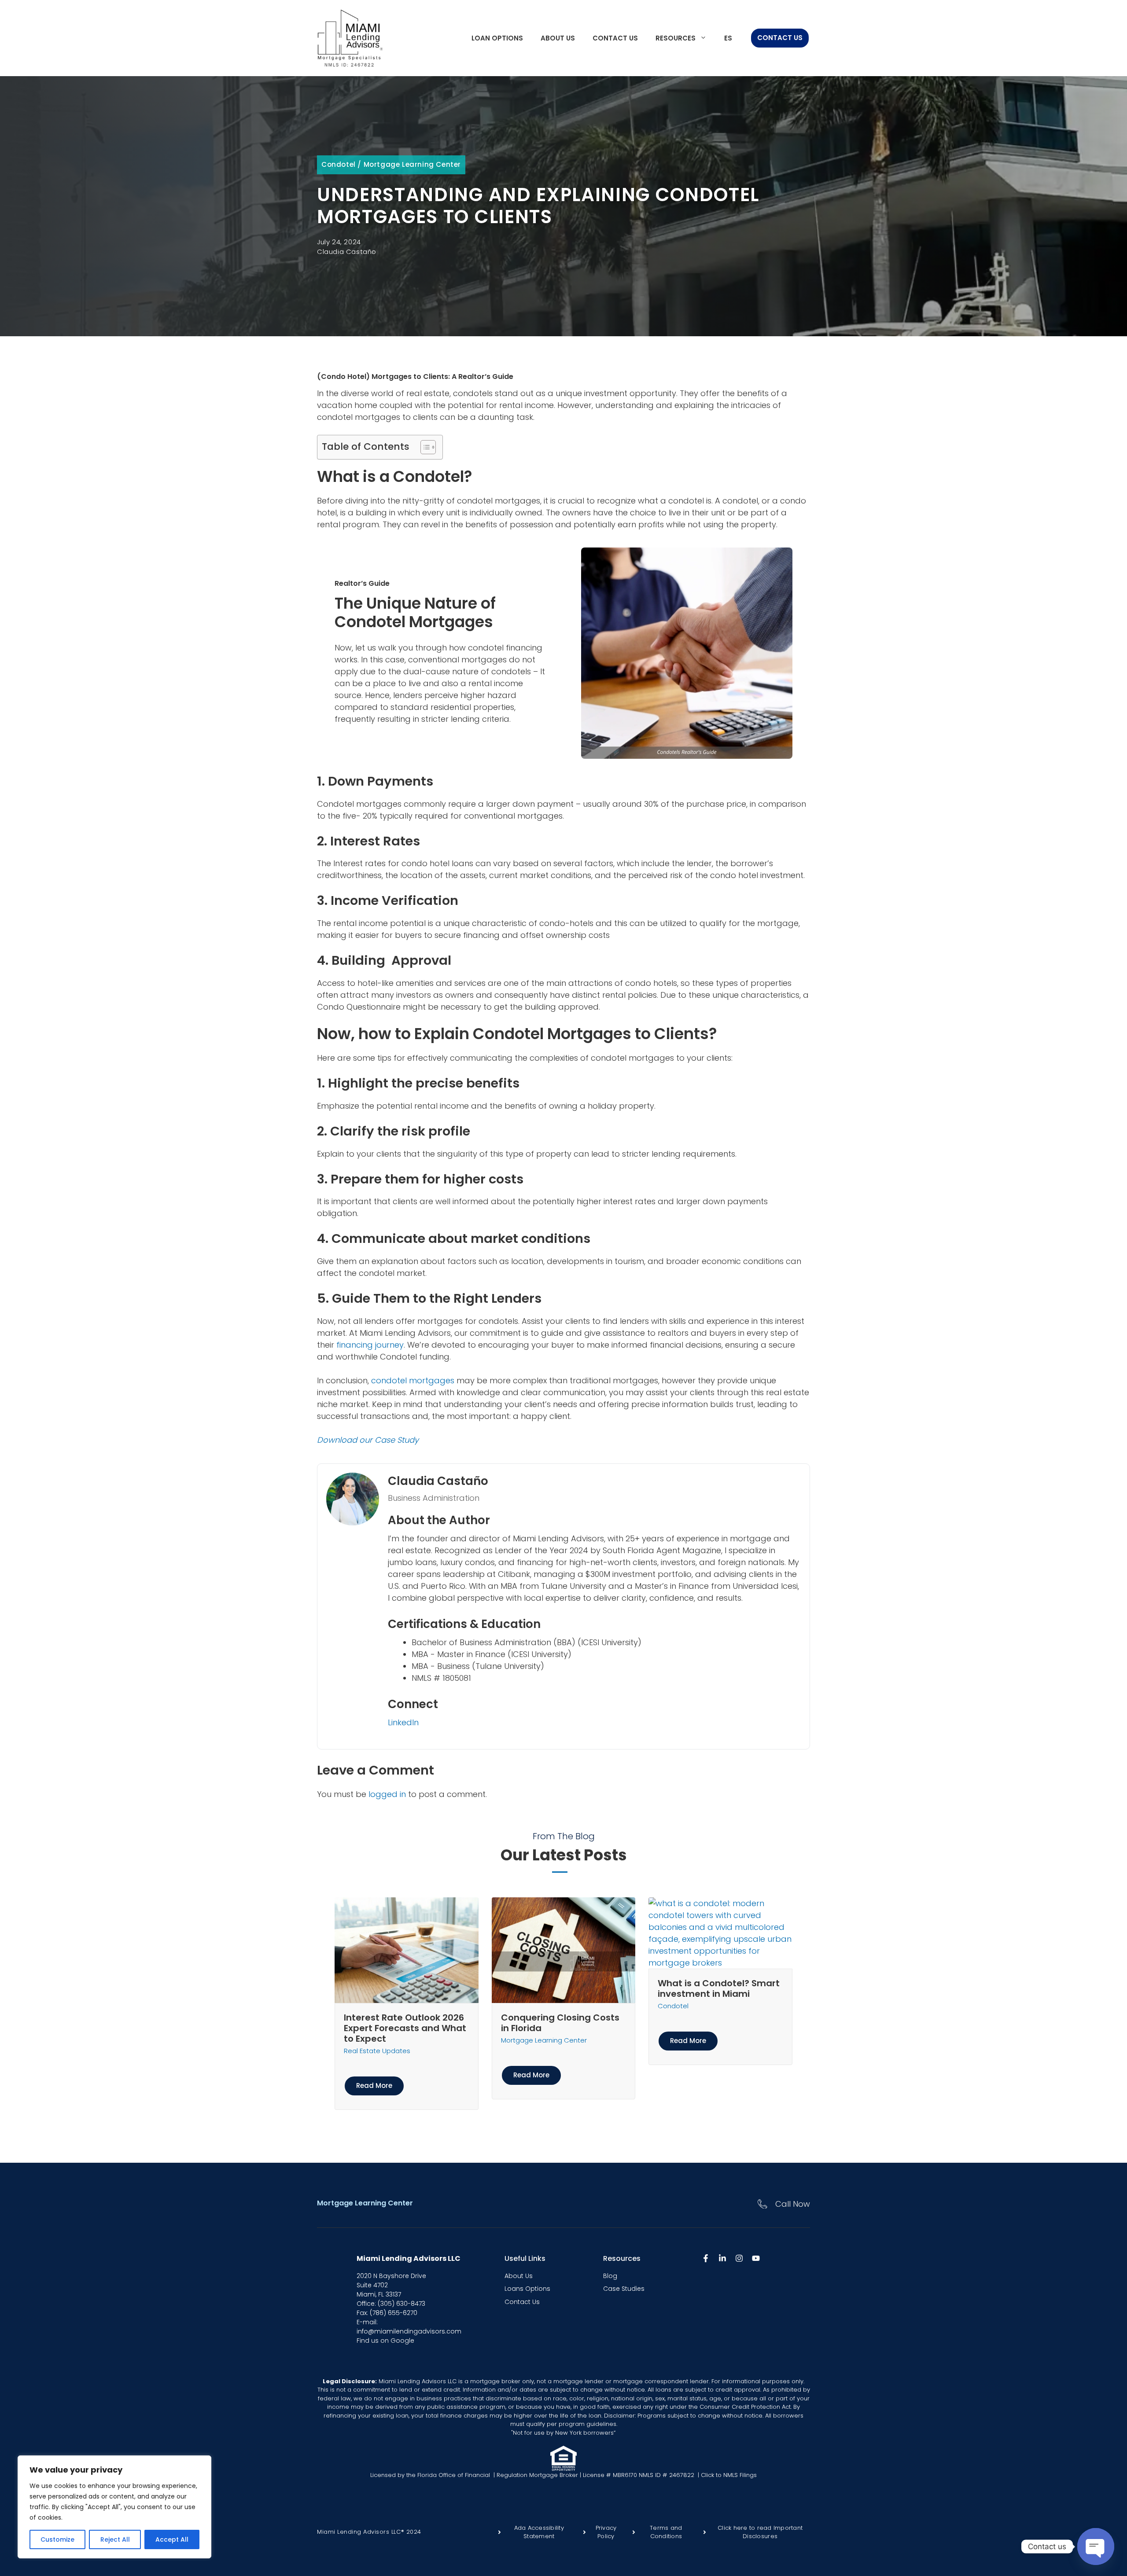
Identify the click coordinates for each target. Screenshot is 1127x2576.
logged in (387, 1794)
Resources (676, 38)
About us (558, 38)
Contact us (780, 38)
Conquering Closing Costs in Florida (560, 2023)
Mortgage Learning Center (412, 164)
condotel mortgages (413, 1380)
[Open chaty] (1096, 2547)
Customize (57, 2539)
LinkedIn (403, 1722)
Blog (610, 2276)
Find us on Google (385, 2341)
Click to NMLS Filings (728, 2475)
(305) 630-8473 (401, 2304)
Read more (374, 2085)
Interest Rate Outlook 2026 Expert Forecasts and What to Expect (405, 2028)
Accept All (172, 2539)
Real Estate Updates (377, 2051)
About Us (519, 2276)
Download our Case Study (368, 1440)
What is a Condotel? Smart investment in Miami (719, 1988)
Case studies (624, 2289)
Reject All (115, 2539)
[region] (114, 2507)
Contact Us (615, 38)
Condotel (339, 164)
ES (728, 38)
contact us (522, 2302)
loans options (527, 2289)
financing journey (370, 1345)
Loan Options (497, 38)
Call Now (793, 2204)
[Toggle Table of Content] (424, 447)
